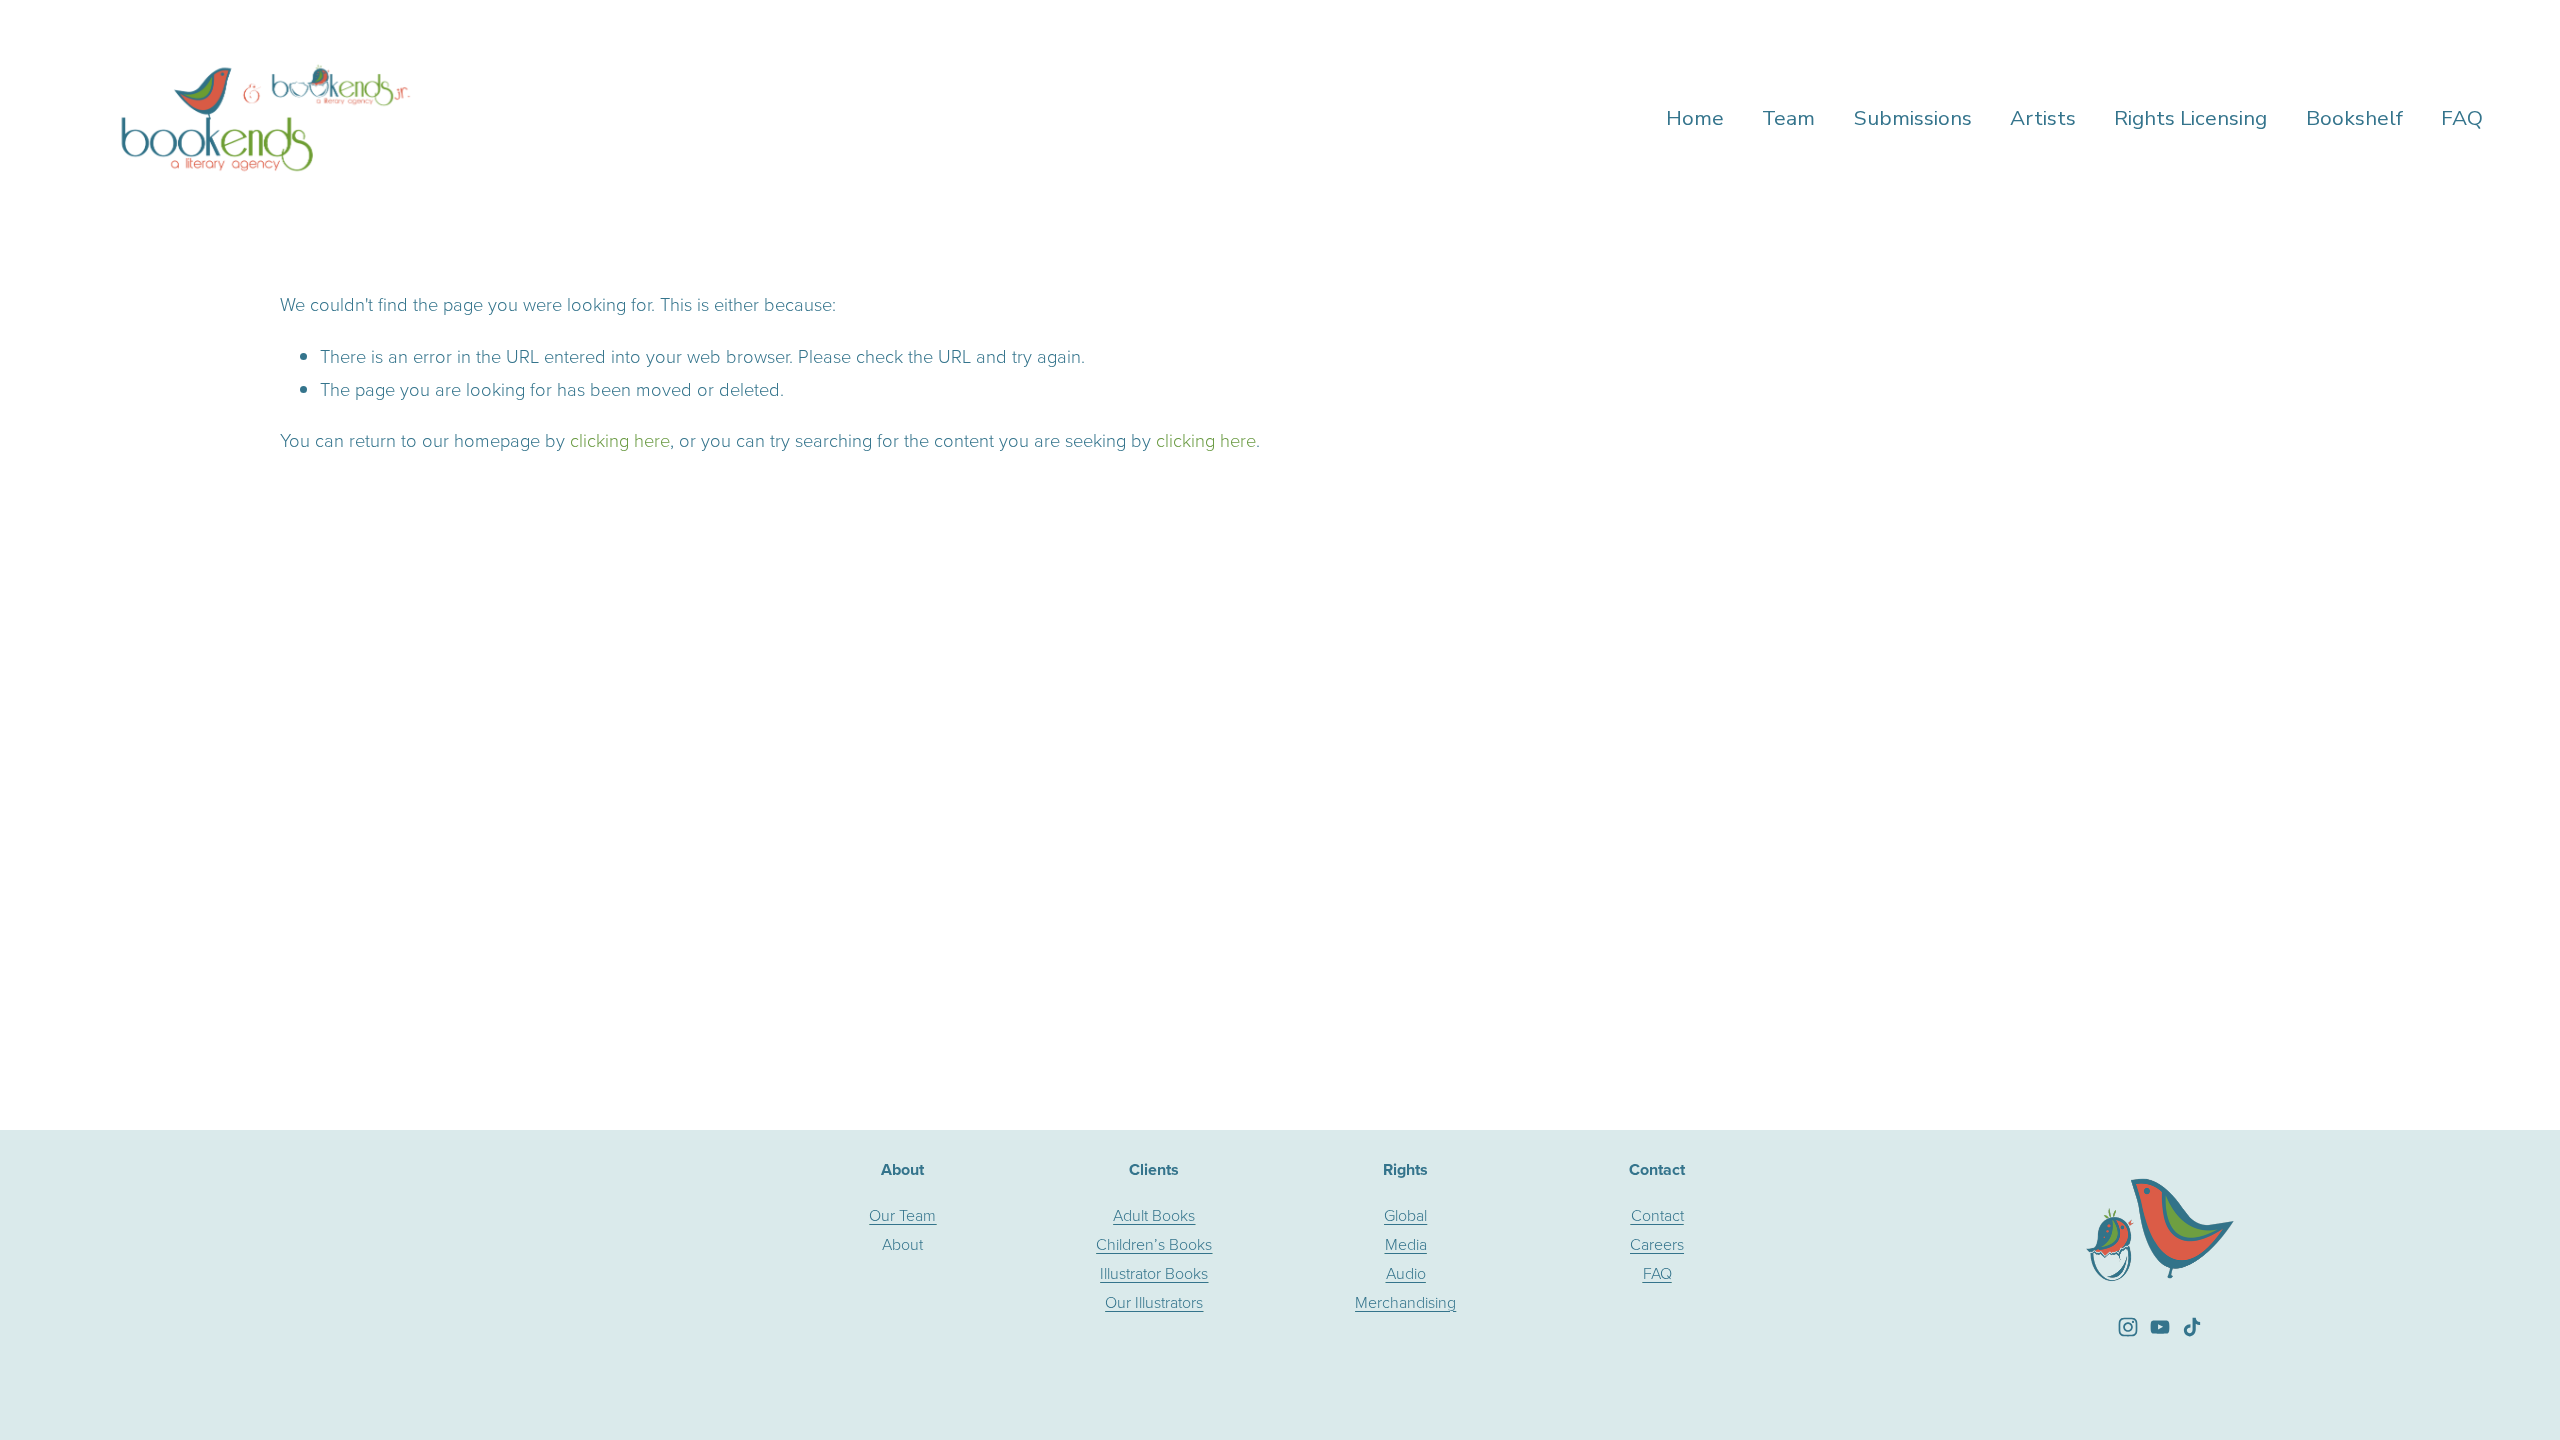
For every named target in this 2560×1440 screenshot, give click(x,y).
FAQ (2462, 118)
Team (1788, 118)
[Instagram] (2128, 1327)
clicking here (620, 440)
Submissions (1913, 118)
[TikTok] (2192, 1327)
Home (1695, 118)
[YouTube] (2160, 1327)
